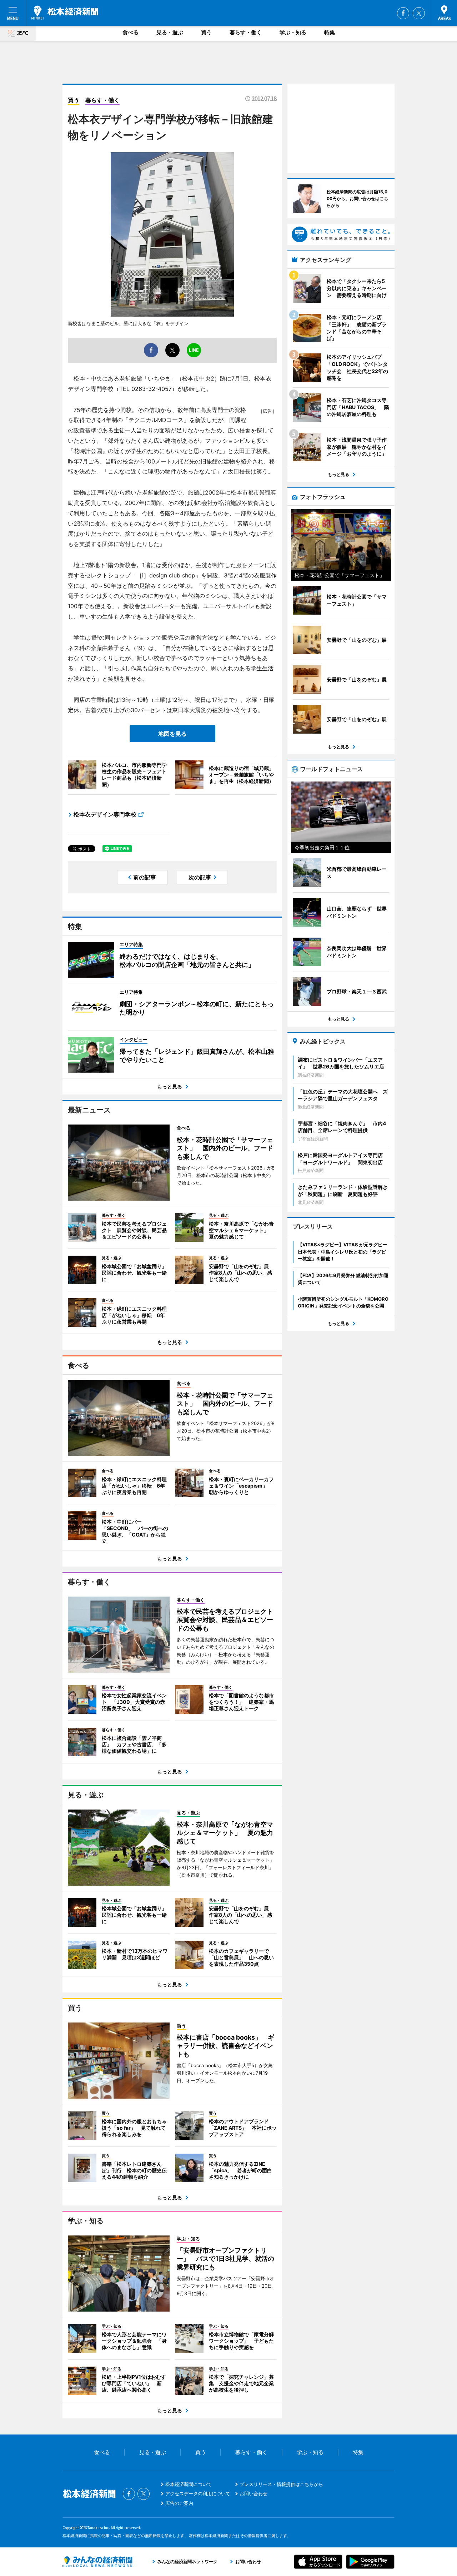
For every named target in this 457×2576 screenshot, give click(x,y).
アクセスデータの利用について (198, 2493)
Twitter (419, 13)
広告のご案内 (179, 2503)
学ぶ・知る (293, 32)
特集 (330, 32)
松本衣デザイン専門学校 (105, 814)
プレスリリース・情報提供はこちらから (281, 2484)
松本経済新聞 (65, 13)
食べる (130, 32)
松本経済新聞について (189, 2484)
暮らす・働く (246, 32)
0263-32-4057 (152, 389)
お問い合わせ (253, 2493)
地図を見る (172, 734)
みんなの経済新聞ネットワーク (97, 2562)
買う (206, 32)
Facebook (403, 13)
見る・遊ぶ (170, 32)
